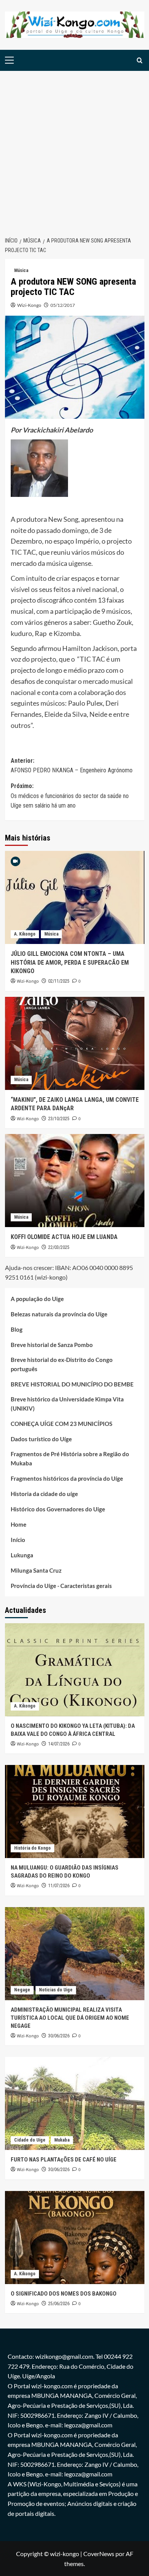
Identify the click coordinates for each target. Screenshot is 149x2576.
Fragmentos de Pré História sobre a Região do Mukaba (70, 1458)
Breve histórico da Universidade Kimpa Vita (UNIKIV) (67, 1404)
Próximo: (70, 796)
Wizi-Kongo (29, 305)
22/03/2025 (59, 1247)
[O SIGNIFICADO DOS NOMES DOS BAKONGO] (75, 2238)
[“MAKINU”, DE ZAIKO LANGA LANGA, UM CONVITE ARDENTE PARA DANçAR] (75, 1043)
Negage (22, 1990)
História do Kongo (32, 1848)
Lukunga (22, 1555)
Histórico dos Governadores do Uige (58, 1509)
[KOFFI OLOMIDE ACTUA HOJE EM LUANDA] (75, 1181)
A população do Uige (37, 1299)
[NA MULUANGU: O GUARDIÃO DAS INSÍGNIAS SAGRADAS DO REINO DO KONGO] (75, 1812)
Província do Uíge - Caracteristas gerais (61, 1586)
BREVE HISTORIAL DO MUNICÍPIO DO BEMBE (72, 1384)
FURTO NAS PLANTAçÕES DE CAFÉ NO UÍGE (64, 2160)
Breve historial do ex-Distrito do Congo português (62, 1364)
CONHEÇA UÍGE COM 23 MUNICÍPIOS (62, 1424)
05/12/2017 (63, 305)
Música (21, 270)
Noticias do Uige (56, 1990)
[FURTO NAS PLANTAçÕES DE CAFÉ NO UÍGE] (75, 2103)
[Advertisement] (74, 149)
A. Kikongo (25, 934)
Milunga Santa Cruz (36, 1570)
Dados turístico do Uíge (41, 1439)
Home (19, 1524)
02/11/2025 (59, 981)
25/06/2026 (59, 2304)
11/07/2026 (59, 1886)
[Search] (140, 60)
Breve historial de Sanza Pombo (52, 1345)
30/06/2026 (59, 2036)
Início (18, 1540)
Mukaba (62, 2140)
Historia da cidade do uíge (44, 1494)
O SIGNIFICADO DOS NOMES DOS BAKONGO (64, 2294)
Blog (17, 1329)
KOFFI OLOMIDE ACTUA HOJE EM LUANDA (64, 1237)
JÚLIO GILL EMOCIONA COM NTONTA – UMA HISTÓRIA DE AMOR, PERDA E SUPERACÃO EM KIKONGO (70, 962)
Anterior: (72, 766)
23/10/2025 (59, 1119)
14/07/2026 (59, 1744)
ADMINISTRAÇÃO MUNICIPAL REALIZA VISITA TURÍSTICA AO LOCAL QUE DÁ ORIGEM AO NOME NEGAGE (70, 2018)
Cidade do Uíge (30, 2140)
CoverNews (99, 2554)
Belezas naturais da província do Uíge (59, 1314)
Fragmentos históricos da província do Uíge (67, 1478)
